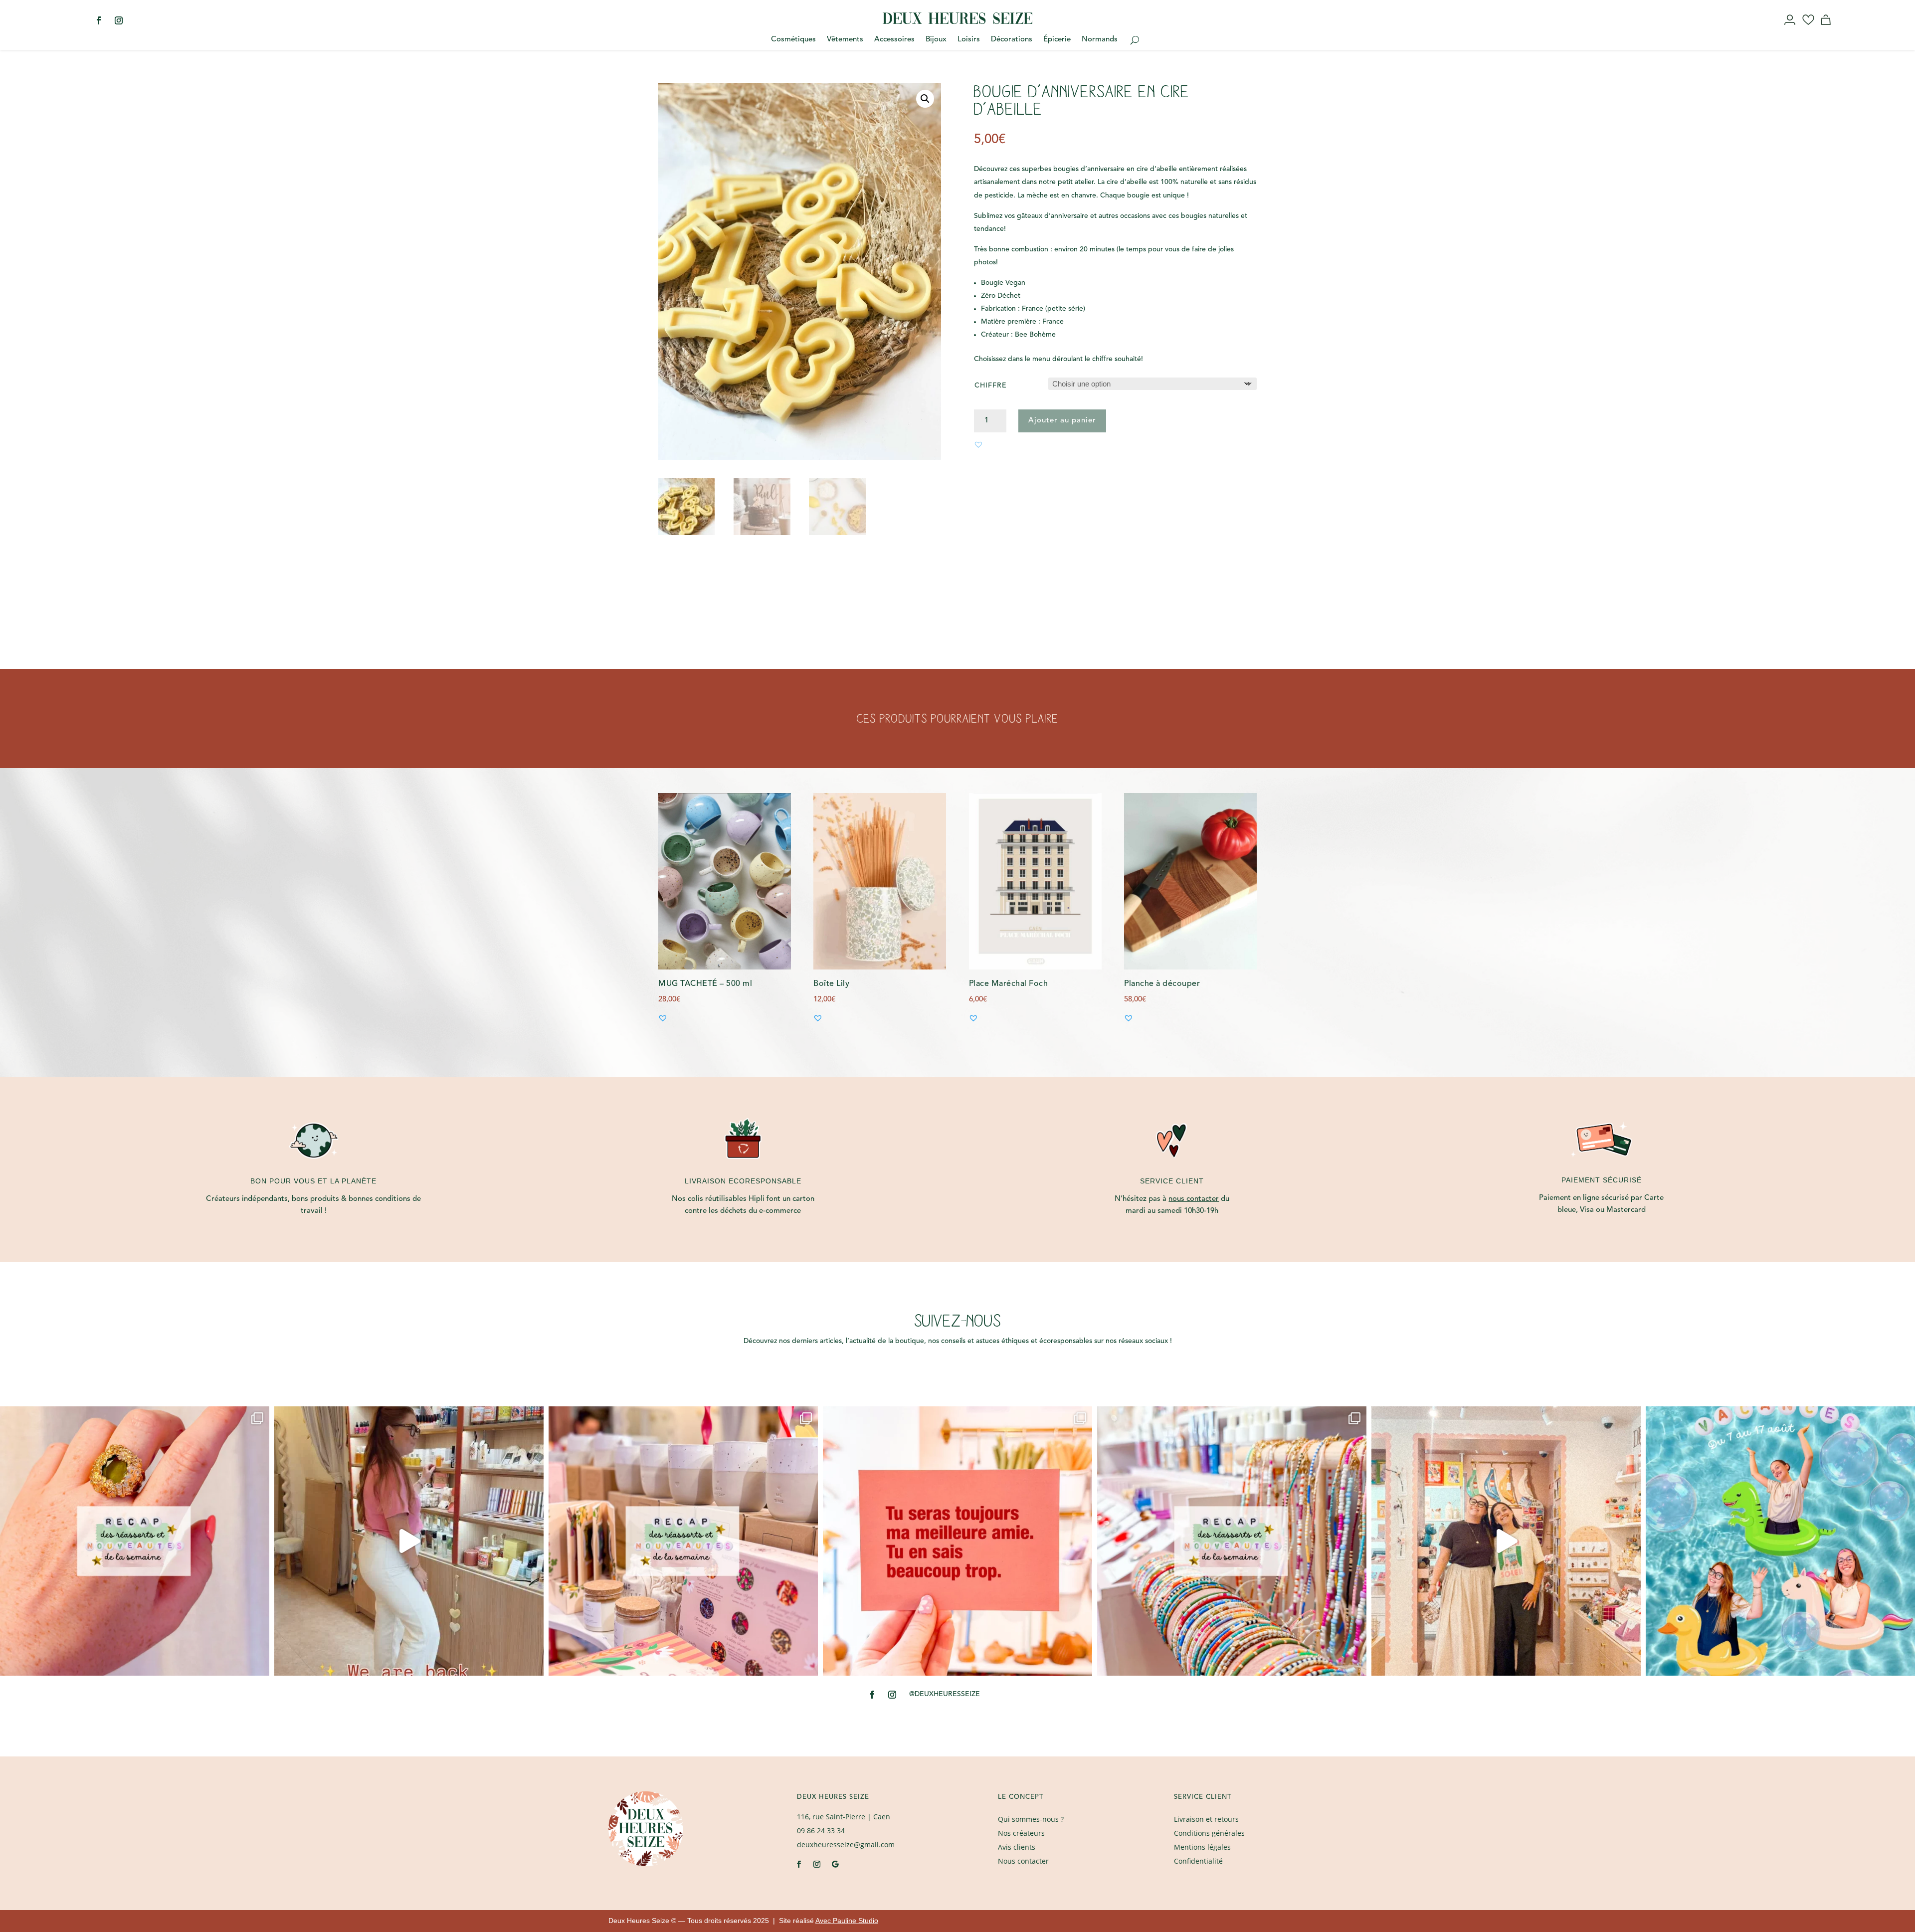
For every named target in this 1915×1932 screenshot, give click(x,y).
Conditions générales (1209, 1833)
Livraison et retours (1206, 1819)
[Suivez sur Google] (835, 1864)
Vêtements (845, 40)
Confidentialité (1198, 1861)
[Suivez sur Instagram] (119, 20)
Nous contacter (1023, 1861)
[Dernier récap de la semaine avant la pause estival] (683, 1541)
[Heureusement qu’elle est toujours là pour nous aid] (1506, 1541)
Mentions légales (1202, 1847)
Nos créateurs (1021, 1833)
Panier (1827, 29)
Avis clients (1017, 1847)
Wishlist (1809, 29)
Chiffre (991, 386)
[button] (925, 99)
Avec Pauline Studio (847, 1921)
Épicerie (1057, 40)
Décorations (1012, 40)
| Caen (844, 1817)
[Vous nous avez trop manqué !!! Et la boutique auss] (409, 1541)
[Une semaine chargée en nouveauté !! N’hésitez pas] (1232, 1541)
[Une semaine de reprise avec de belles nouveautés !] (135, 1541)
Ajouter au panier (1062, 421)
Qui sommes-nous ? (1031, 1819)
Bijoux (936, 40)
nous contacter (1194, 1199)
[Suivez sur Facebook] (99, 20)
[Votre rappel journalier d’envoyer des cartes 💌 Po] (957, 1541)
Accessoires (894, 40)
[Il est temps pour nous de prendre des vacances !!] (1780, 1541)
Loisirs (969, 40)
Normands (1100, 40)
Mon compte (1791, 29)
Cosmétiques (793, 40)
